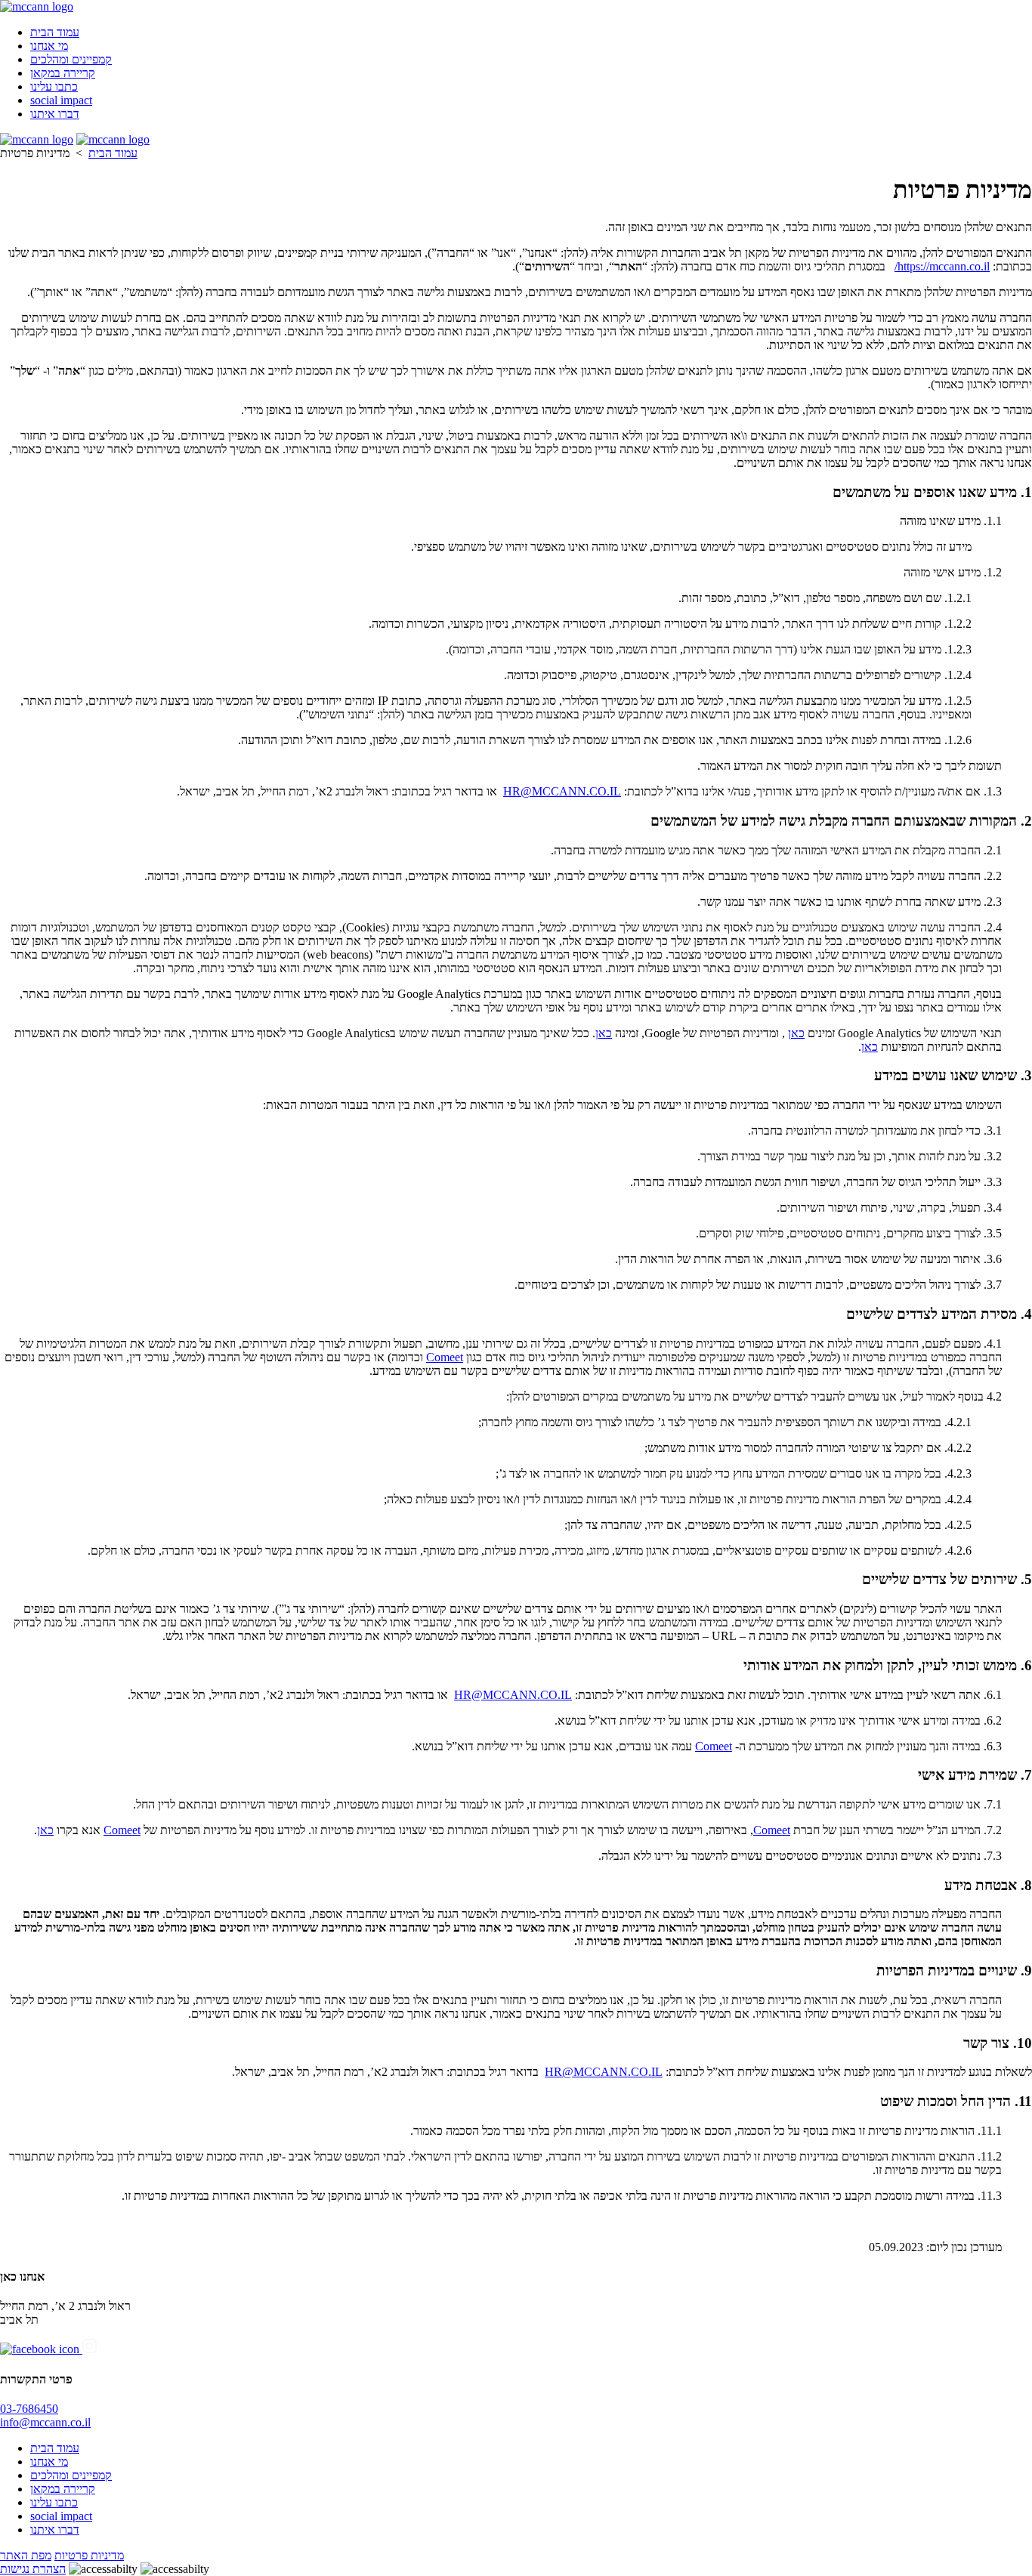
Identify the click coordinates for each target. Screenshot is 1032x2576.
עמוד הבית (55, 32)
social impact (61, 100)
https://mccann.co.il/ (942, 266)
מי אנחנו (49, 46)
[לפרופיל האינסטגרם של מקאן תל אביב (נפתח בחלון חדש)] (90, 2349)
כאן (796, 1033)
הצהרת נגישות (33, 2569)
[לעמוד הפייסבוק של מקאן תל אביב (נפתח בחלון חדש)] (41, 2349)
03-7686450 (29, 2409)
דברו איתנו (55, 114)
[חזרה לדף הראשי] (37, 6)
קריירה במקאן (63, 73)
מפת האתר (26, 2555)
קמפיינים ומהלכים (71, 59)
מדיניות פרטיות (89, 2555)
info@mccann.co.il (45, 2422)
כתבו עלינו (54, 86)
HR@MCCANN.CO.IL (562, 791)
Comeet (445, 1357)
